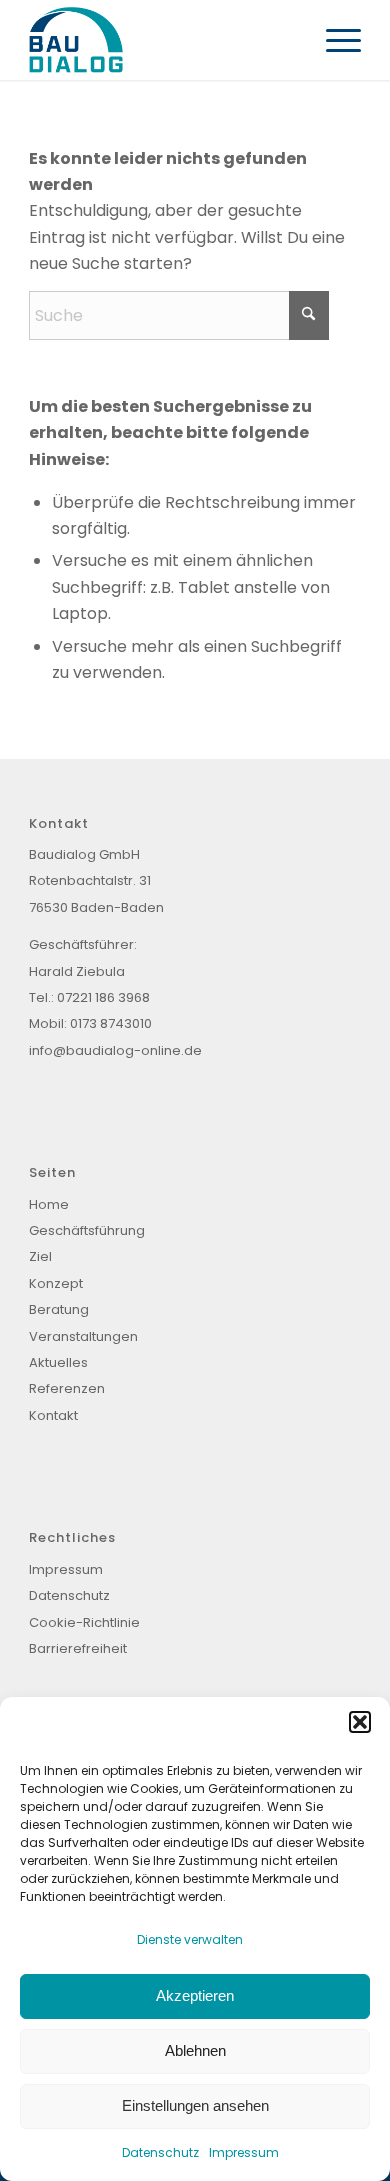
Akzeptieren (195, 1995)
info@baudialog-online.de (115, 1050)
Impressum (244, 2152)
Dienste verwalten (190, 1939)
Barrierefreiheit (78, 1648)
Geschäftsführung (87, 1230)
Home (49, 1204)
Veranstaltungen (83, 1336)
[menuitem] (333, 40)
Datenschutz (160, 2152)
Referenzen (67, 1388)
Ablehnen (195, 2050)
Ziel (40, 1256)
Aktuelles (58, 1362)
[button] (360, 1722)
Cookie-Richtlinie (86, 1622)
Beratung (59, 1309)
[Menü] (333, 40)
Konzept (56, 1283)
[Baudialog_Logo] (161, 40)
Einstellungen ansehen (195, 2105)
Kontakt (53, 1415)
